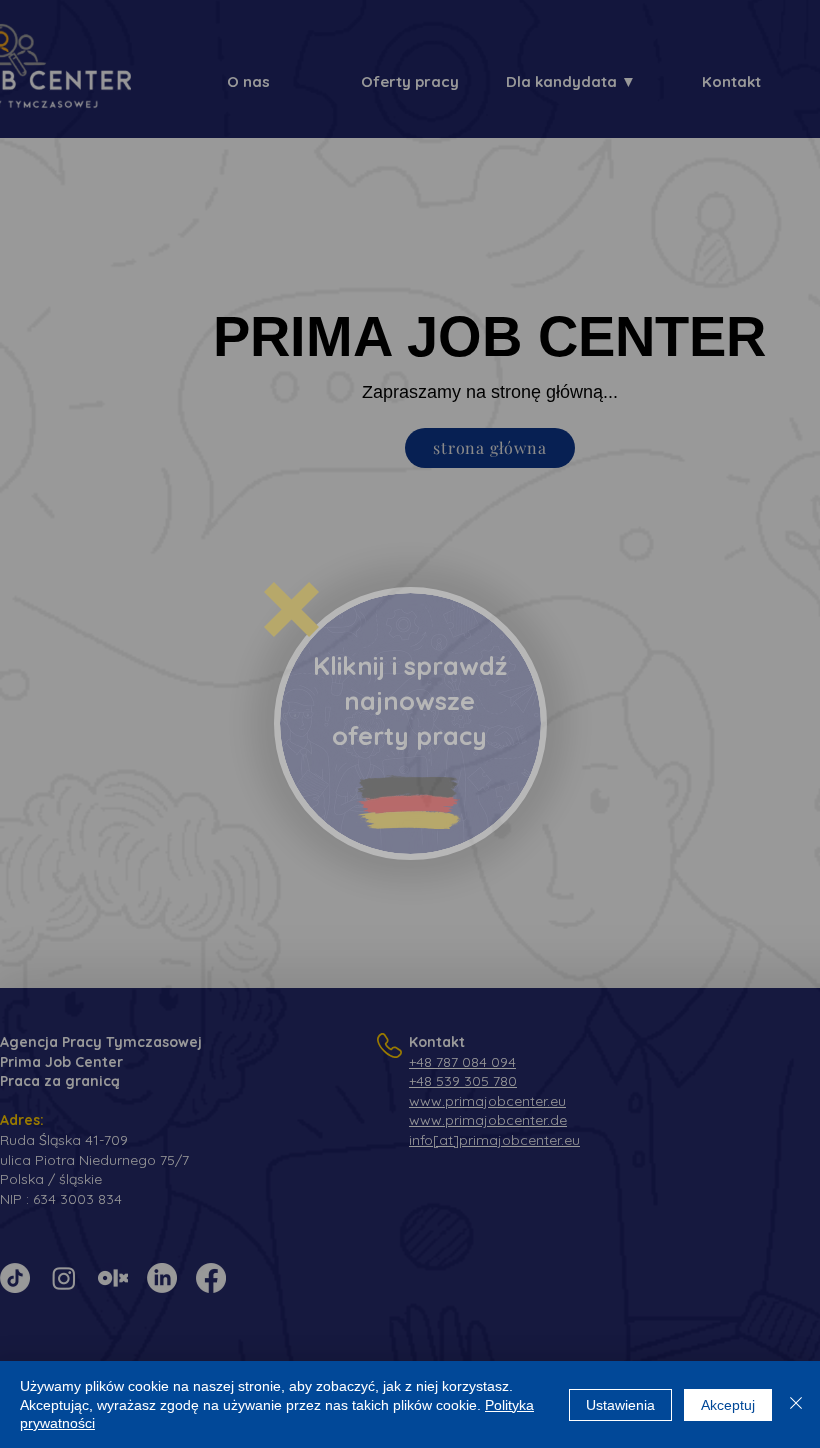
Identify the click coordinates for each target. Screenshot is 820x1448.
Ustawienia (620, 1405)
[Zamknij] (796, 1404)
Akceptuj (728, 1405)
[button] (291, 609)
